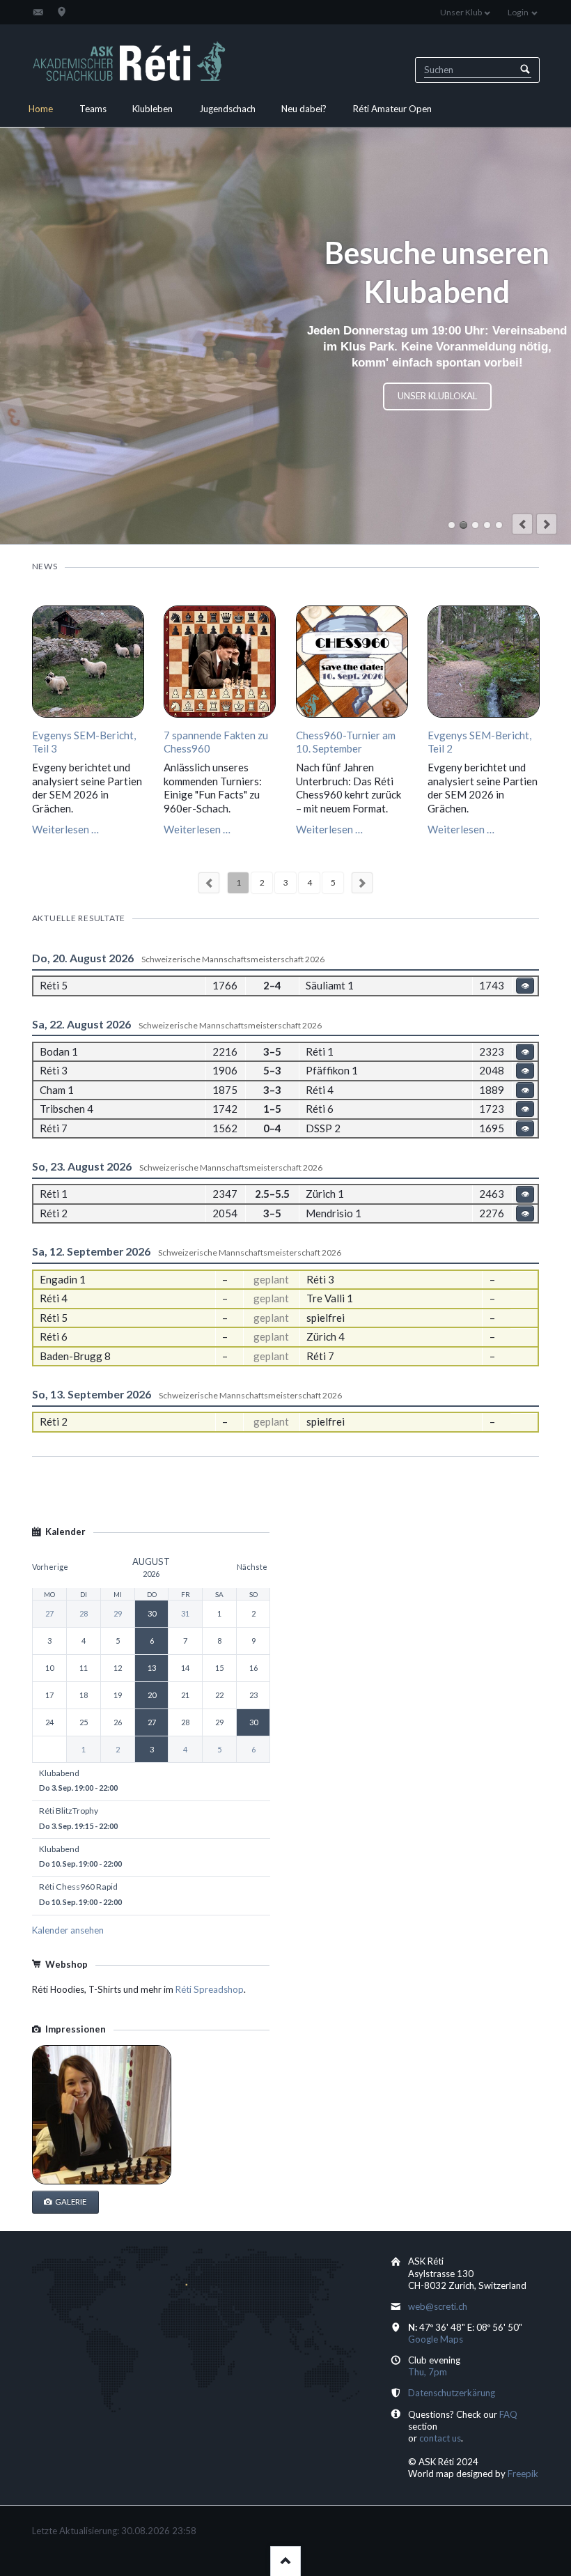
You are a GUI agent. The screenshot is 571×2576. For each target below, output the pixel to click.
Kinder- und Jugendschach (487, 525)
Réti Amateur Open (499, 525)
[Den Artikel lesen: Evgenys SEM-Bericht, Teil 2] (484, 662)
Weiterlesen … (65, 829)
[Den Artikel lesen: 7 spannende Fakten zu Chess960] (220, 662)
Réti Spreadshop (210, 1989)
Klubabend (463, 525)
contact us (440, 2438)
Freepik (523, 2474)
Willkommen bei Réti (452, 525)
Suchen (525, 70)
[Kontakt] (38, 12)
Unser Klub (461, 12)
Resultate (475, 525)
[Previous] (522, 524)
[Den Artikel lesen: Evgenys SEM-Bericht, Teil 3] (88, 662)
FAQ (508, 2414)
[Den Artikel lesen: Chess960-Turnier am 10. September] (352, 662)
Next (362, 883)
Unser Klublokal (437, 396)
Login (518, 12)
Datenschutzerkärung (452, 2393)
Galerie (70, 2201)
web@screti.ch (438, 2306)
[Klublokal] (62, 12)
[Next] (547, 524)
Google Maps (436, 2339)
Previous (209, 883)
